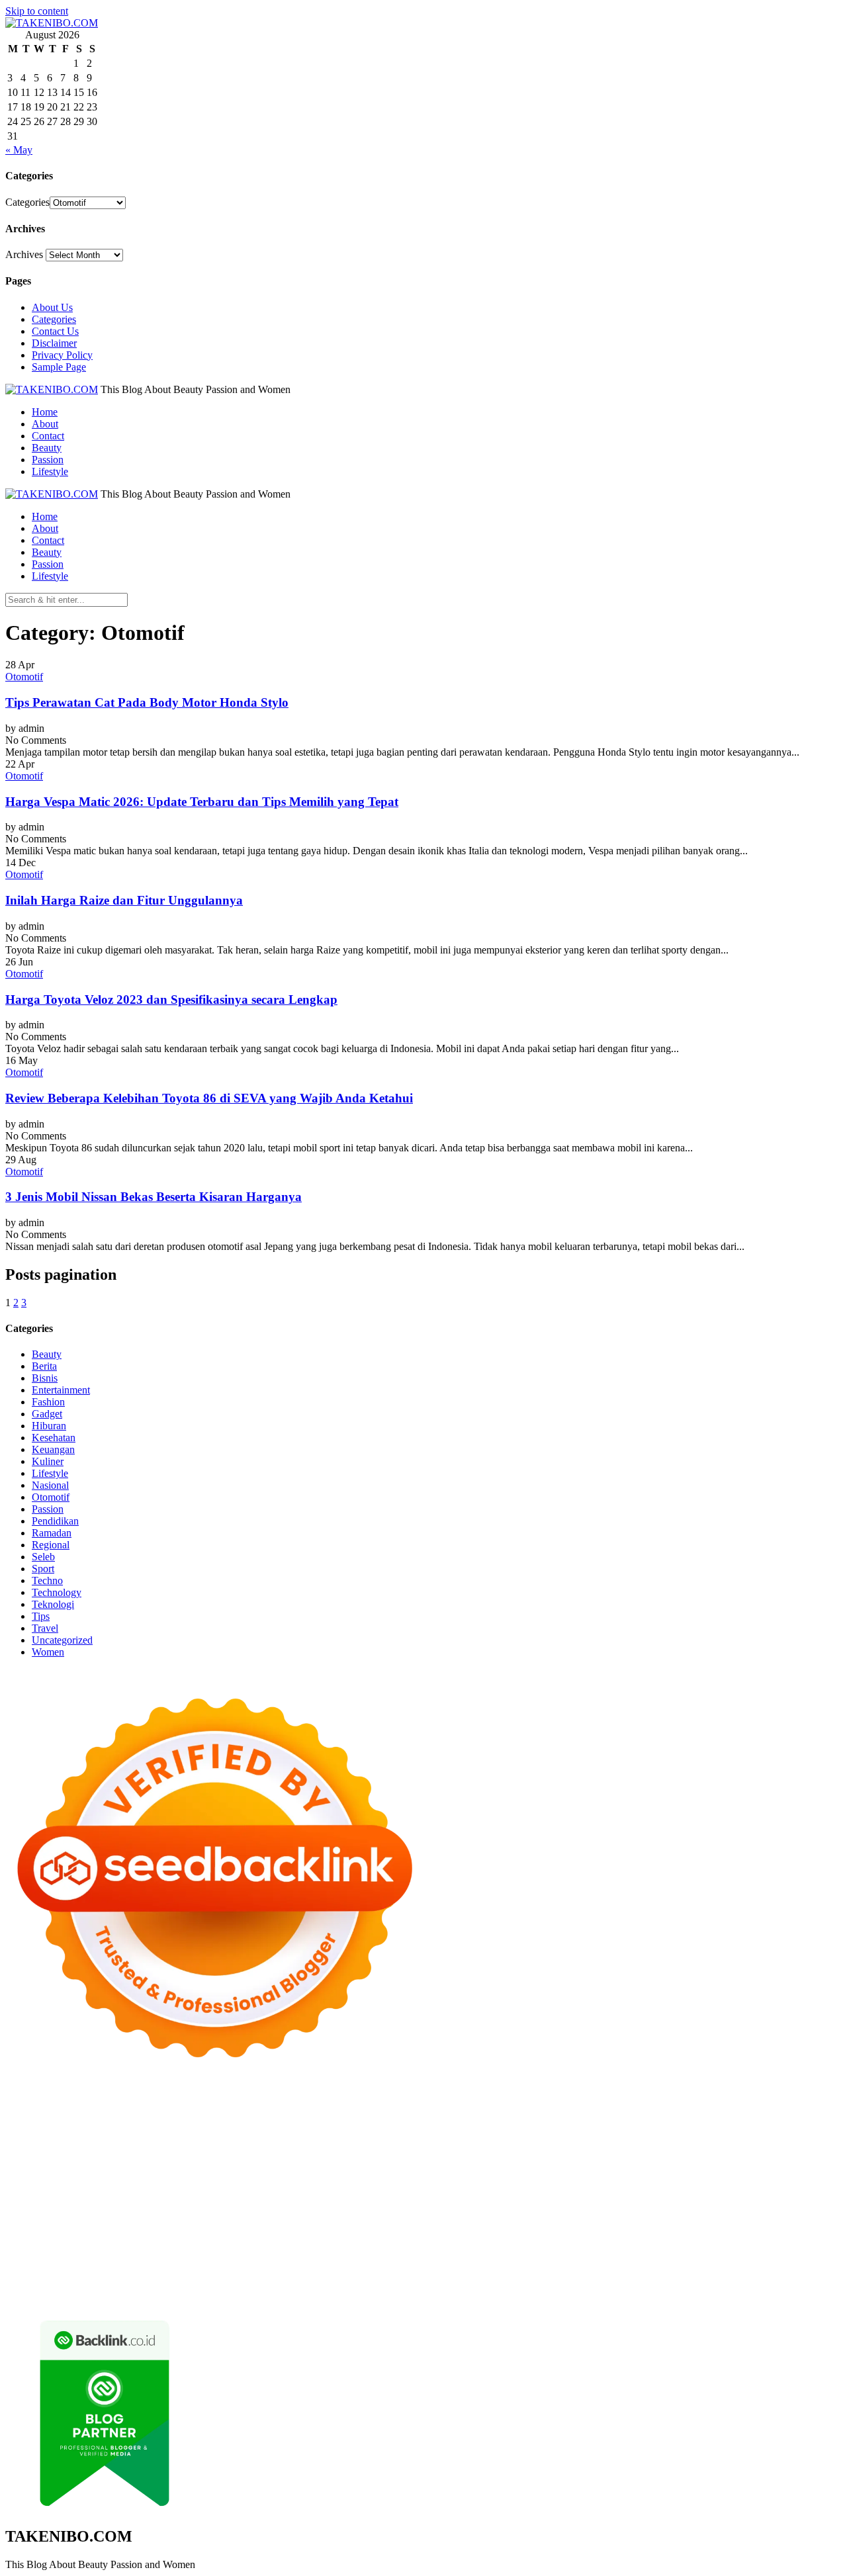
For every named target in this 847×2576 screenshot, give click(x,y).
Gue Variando (137, 2201)
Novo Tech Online (338, 2154)
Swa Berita (558, 2130)
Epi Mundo (144, 2130)
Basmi (362, 2261)
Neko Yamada (745, 2106)
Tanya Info (800, 2285)
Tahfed (156, 2225)
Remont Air (106, 2213)
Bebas (543, 2261)
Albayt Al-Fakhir (646, 2118)
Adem (51, 2273)
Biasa (613, 2261)
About (45, 424)
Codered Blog (366, 2177)
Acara (801, 2249)
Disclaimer (54, 343)
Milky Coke (30, 2201)
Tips (41, 1616)
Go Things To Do (417, 2213)
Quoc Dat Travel (574, 2118)
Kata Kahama (200, 2130)
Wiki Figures (686, 2106)
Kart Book (246, 2165)
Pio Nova (500, 2177)
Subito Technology (617, 2106)
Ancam (224, 2261)
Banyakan (616, 2273)
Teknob (825, 2213)
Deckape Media (517, 2201)
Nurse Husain (130, 2154)
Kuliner (48, 1461)
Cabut (709, 2261)
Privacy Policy (62, 355)
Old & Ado (82, 2201)
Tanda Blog (609, 2285)
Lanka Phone (326, 2106)
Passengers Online (498, 2118)
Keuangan (53, 1449)
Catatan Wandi (36, 2237)
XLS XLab (282, 2201)
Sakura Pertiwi (427, 2249)
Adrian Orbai (438, 2165)
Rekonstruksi (693, 2154)
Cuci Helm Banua (721, 2225)
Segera (62, 2285)
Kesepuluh (175, 2285)
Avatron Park (758, 2118)
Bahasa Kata (94, 2296)
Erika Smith (493, 2165)
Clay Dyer (793, 2201)
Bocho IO (748, 2201)
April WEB (223, 2142)
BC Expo (782, 2177)
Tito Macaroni (486, 2213)
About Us (52, 307)
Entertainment (61, 1390)
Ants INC (436, 2118)
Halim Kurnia (489, 2249)
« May (19, 150)
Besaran (657, 2273)
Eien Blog (508, 2154)
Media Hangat (35, 2296)
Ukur (397, 2273)
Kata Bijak (800, 2130)
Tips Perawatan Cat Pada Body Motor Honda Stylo (147, 702)
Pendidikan (55, 1521)
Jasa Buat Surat (771, 2142)
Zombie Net (271, 2154)
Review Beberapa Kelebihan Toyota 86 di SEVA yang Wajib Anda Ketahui (209, 1098)
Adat (55, 2261)
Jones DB (613, 2213)
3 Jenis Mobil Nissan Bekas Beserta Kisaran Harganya (154, 1197)
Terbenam (507, 2261)
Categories (27, 202)
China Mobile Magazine (56, 2165)
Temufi (20, 2177)
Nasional (50, 1485)
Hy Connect (634, 2142)
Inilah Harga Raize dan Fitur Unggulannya (124, 900)
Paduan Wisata (363, 2249)
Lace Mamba (477, 2106)
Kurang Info (577, 2237)
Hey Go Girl (420, 2106)
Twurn (104, 2130)
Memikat (745, 2273)
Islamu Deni (454, 2130)
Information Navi (554, 2213)
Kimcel (280, 2106)
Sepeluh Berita (667, 2285)
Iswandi (664, 2225)
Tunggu (368, 2273)
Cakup (774, 2261)
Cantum (740, 2261)
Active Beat (395, 2201)
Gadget (47, 1414)
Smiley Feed (382, 2165)
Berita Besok (32, 2249)
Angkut (257, 2261)
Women (48, 1652)
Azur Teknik (118, 2106)
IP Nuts (750, 2189)
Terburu (677, 2261)
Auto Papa (706, 2118)
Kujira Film (62, 2177)
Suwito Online (322, 2225)
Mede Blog (310, 2177)
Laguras (178, 2165)
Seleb (43, 1557)
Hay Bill (61, 2213)
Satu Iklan (192, 2249)
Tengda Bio (744, 2165)
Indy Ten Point (523, 2189)
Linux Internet (271, 2213)
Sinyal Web (759, 2237)
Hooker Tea (796, 2165)
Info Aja (646, 2249)
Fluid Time (421, 2177)
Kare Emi (154, 2177)
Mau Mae (118, 2225)
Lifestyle (50, 471)
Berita (44, 1366)
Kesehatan (54, 1438)
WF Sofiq (581, 2154)
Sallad (545, 2154)
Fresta (184, 2142)
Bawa (471, 2261)
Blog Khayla (286, 2237)
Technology (57, 1592)
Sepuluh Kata (373, 2285)
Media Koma (814, 2237)
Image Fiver (237, 2106)
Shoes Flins (547, 2177)
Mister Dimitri (634, 2154)
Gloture (287, 2165)
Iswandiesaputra (530, 2225)
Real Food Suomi (191, 2189)
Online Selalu (301, 2249)
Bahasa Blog (556, 2285)
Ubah (337, 2273)
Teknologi (53, 1604)
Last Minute (341, 2189)
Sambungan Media (240, 2285)
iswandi (477, 2225)
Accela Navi (225, 2118)
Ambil (146, 2261)
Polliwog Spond (541, 2106)
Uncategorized (62, 1640)
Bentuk (643, 2261)
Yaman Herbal (338, 2201)
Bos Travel (732, 2213)
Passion (48, 460)
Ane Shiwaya (204, 2177)
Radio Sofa (435, 2225)
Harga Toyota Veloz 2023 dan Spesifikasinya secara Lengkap (171, 999)
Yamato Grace (396, 2130)
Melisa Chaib (662, 2130)
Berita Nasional (700, 2237)
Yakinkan (25, 2285)
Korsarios (293, 2189)
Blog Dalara (62, 2130)
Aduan (804, 2261)
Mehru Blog (507, 2130)
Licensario (468, 2189)
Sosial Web (86, 2249)
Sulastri (177, 2154)
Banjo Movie (697, 2201)
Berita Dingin (433, 2285)
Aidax (593, 2142)
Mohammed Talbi (611, 2177)
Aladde (314, 2142)
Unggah (306, 2273)
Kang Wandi (96, 2237)
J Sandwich (214, 2213)
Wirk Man (194, 2225)
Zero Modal (121, 2118)
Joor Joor (670, 2177)
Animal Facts (196, 2201)
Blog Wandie (424, 2237)
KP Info (562, 2142)
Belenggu (579, 2261)
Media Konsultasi (737, 2285)
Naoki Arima (160, 2213)
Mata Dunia (782, 2213)
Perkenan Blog (495, 2285)
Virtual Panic (71, 2154)
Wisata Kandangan (354, 2237)
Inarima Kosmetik (406, 2189)
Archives (24, 254)
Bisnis (45, 1378)
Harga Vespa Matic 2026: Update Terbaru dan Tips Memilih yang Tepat (202, 802)
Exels (209, 2165)
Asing (288, 2261)
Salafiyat (249, 2130)
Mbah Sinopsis (64, 2142)
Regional (51, 1545)
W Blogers (341, 2130)
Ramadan (52, 1533)
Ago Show (745, 2154)
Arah (313, 2261)
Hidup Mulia (798, 2154)
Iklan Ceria (293, 2130)
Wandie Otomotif (161, 2237)
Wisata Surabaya (671, 2213)
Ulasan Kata (437, 2273)
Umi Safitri (544, 2249)
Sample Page (59, 367)
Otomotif (24, 677)
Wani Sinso (273, 2142)
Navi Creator (382, 2225)
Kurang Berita (635, 2237)
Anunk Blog (63, 2106)
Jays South (146, 2142)
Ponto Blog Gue (726, 2177)
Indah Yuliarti (598, 2249)
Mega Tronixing (629, 2165)
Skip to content (37, 11)
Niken (276, 2225)
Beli (447, 2261)
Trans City (27, 2225)
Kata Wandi (786, 2225)
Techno (47, 1580)
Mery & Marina (452, 2154)
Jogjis (109, 2142)
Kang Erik (73, 2225)
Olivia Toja (608, 2130)
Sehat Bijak (690, 2249)
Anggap (155, 2273)
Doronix (374, 2106)
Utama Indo (518, 2142)
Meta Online (749, 2130)
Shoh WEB (219, 2154)
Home (45, 412)
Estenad (679, 2142)
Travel (45, 1628)
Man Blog (239, 2225)
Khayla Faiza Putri (605, 2225)
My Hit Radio (398, 2142)
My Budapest (581, 2201)
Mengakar (87, 2273)
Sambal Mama (460, 2142)
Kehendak (129, 2285)
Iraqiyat (462, 2177)
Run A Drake (639, 2201)
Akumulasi (184, 2261)
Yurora (706, 2130)
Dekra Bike (55, 2189)
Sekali (92, 2285)
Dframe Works (285, 2118)
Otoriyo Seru (795, 2189)
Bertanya (736, 2249)
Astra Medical (642, 2189)
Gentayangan (493, 2273)
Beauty (47, 448)
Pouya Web (260, 2177)
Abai (77, 2261)
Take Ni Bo (173, 2118)
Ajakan (21, 2273)
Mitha (18, 2142)
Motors (20, 2106)
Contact (48, 436)
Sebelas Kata (243, 2249)
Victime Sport (703, 2189)
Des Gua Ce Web (340, 2213)
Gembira (784, 2273)
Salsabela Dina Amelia (501, 2237)
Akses (123, 2273)
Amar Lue (110, 2177)
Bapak (537, 2273)
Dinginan (573, 2273)
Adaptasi (24, 2261)
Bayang (420, 2261)
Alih (122, 2261)
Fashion (48, 1402)
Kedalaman (700, 2273)
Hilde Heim (343, 2118)
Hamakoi (717, 2142)
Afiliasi (772, 2249)
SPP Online (329, 2165)
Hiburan (49, 1426)
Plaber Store (68, 2118)
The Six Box (584, 2189)
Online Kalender (117, 2189)
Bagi (336, 2261)
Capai (274, 2273)
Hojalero (398, 2154)
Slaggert (349, 2142)
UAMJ (241, 2201)
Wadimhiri (392, 2118)
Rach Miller (134, 2165)
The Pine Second (557, 2165)
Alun (100, 2261)
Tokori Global (452, 2201)
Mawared (250, 2189)
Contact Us (55, 331)
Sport (43, 1569)
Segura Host (691, 2165)
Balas (389, 2261)
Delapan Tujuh (178, 2106)
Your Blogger (140, 2249)
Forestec (23, 2213)
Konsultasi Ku (312, 2285)
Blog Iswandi (228, 2237)
